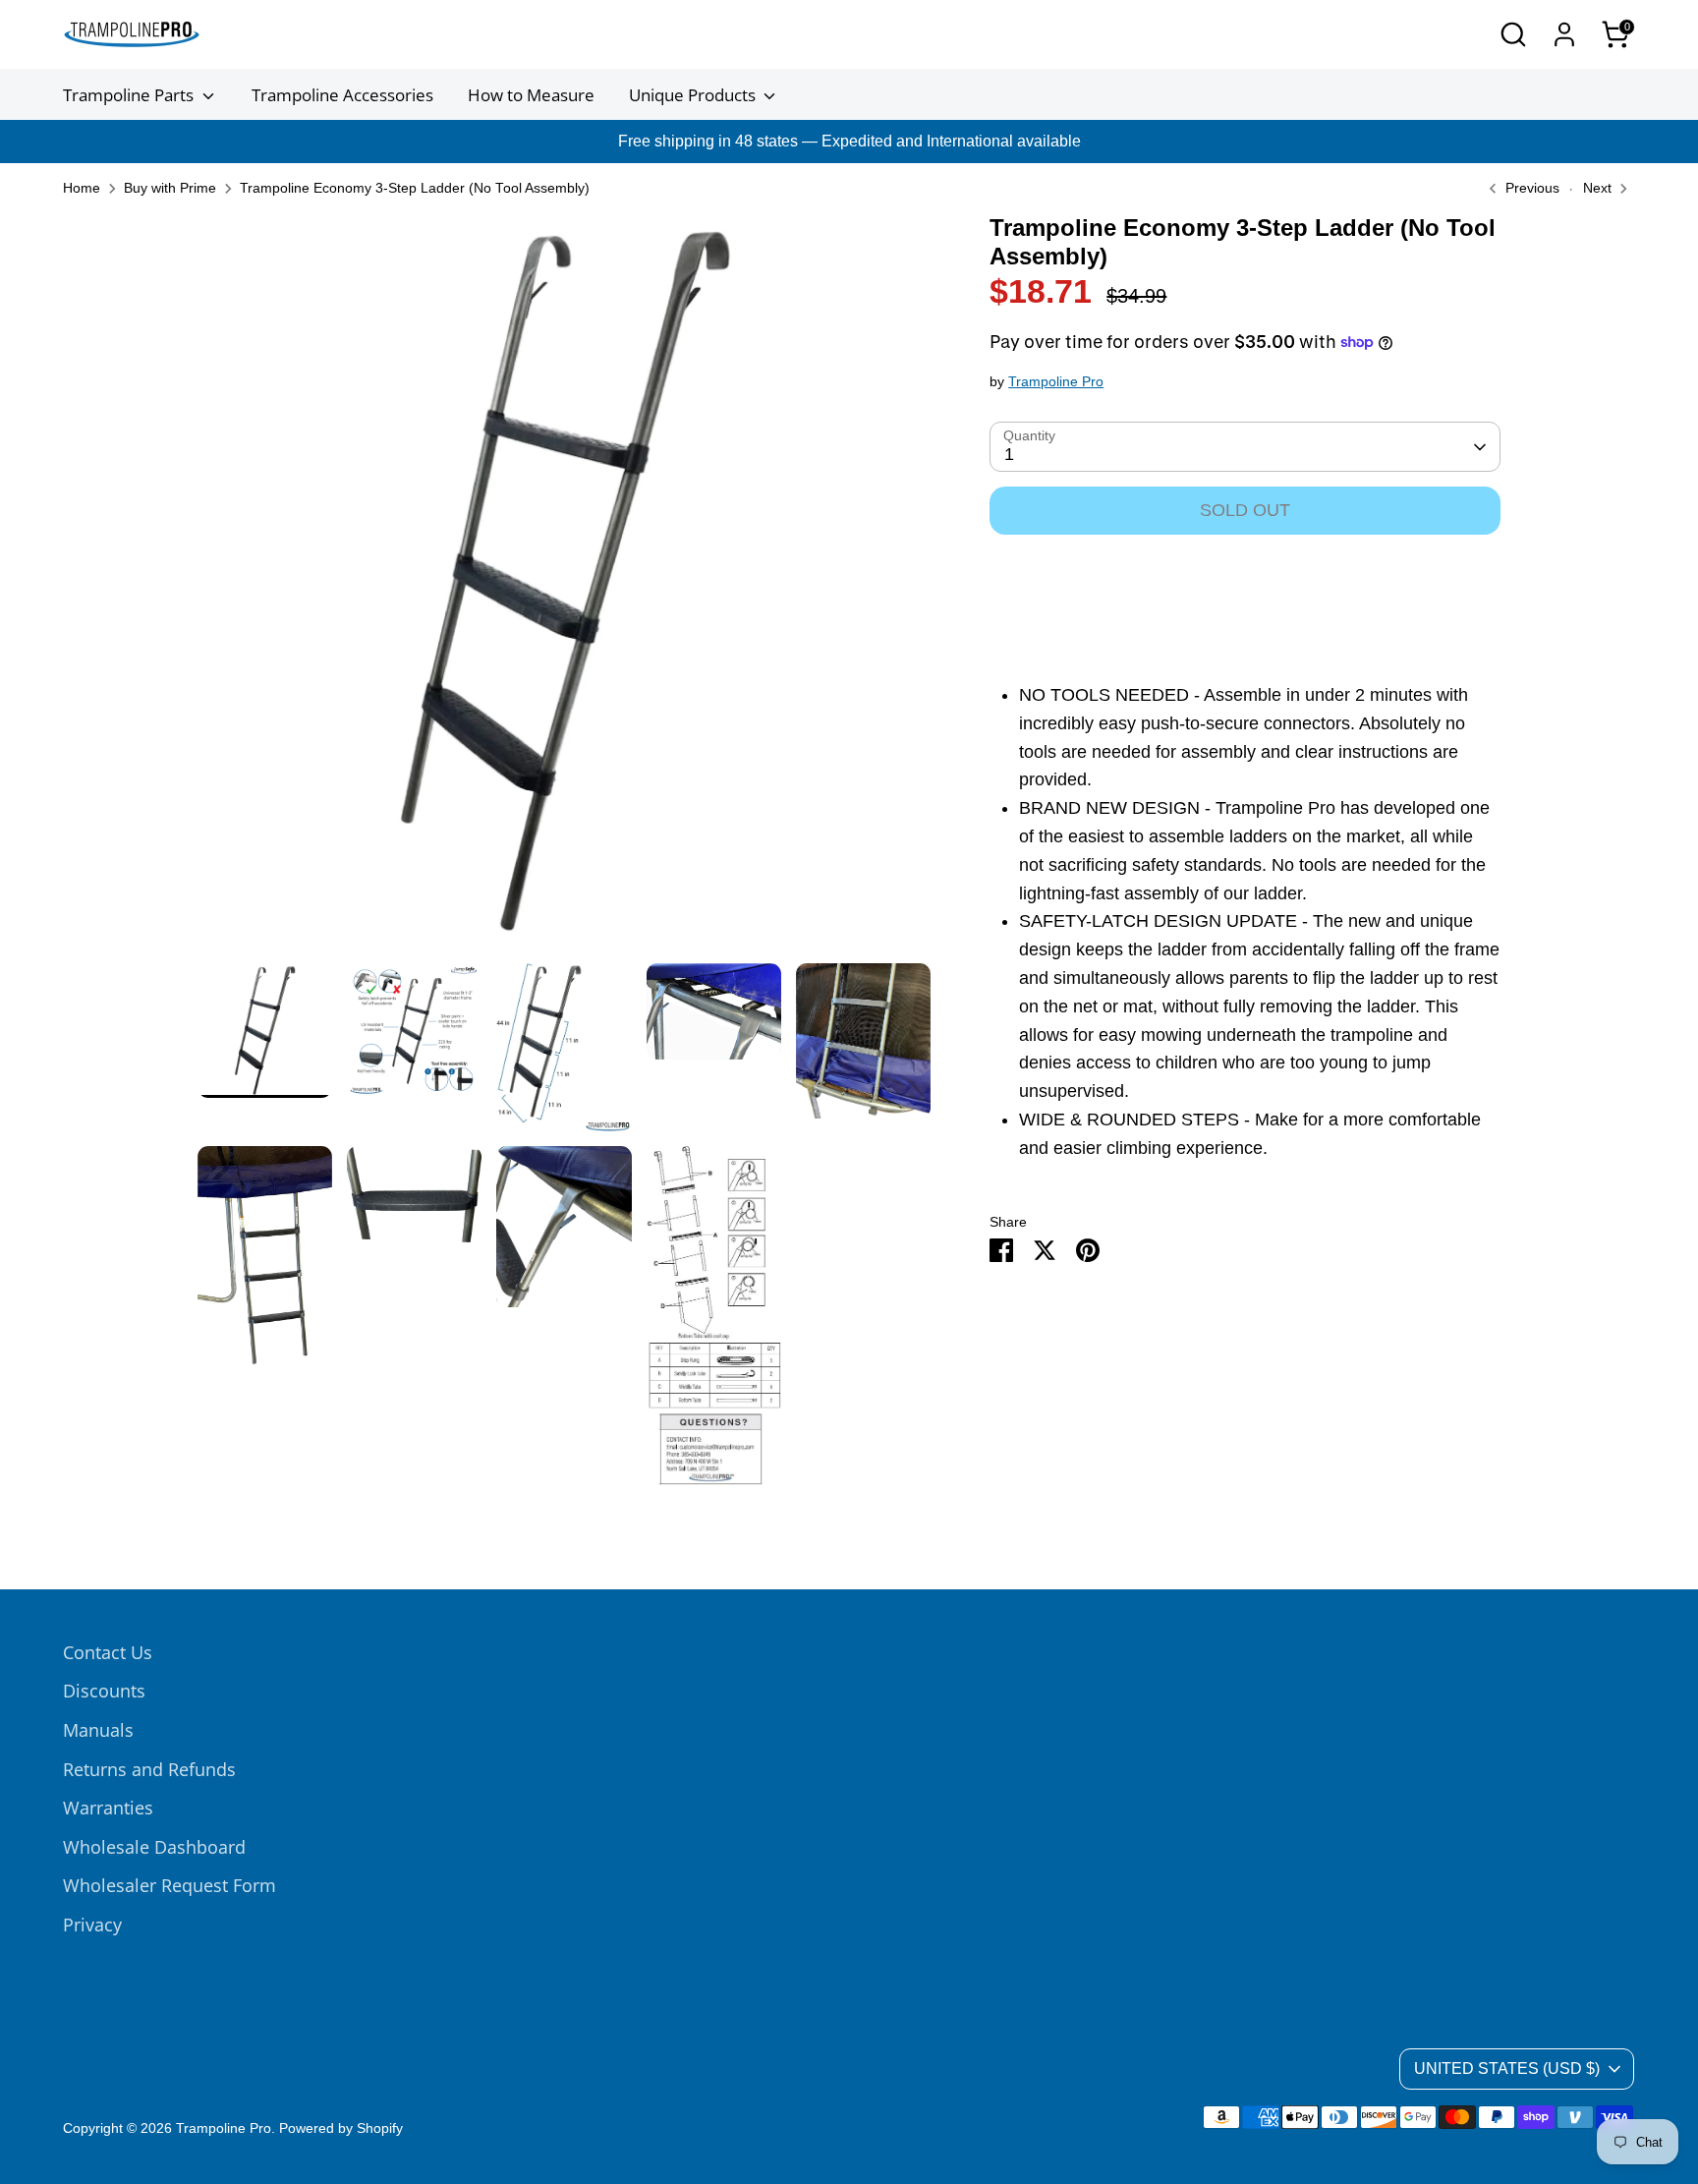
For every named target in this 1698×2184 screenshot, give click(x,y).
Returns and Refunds (149, 1769)
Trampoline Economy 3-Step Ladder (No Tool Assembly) (415, 188)
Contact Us (108, 1652)
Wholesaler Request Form (170, 1885)
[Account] (1564, 34)
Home (82, 188)
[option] (565, 589)
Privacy (92, 1925)
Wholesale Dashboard (154, 1847)
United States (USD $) (1507, 2069)
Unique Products (694, 95)
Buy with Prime (170, 188)
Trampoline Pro (1056, 382)
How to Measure (531, 95)
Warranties (108, 1808)
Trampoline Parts (130, 95)
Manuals (98, 1730)
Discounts (104, 1691)
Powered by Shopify (341, 2128)
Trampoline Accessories (342, 95)
